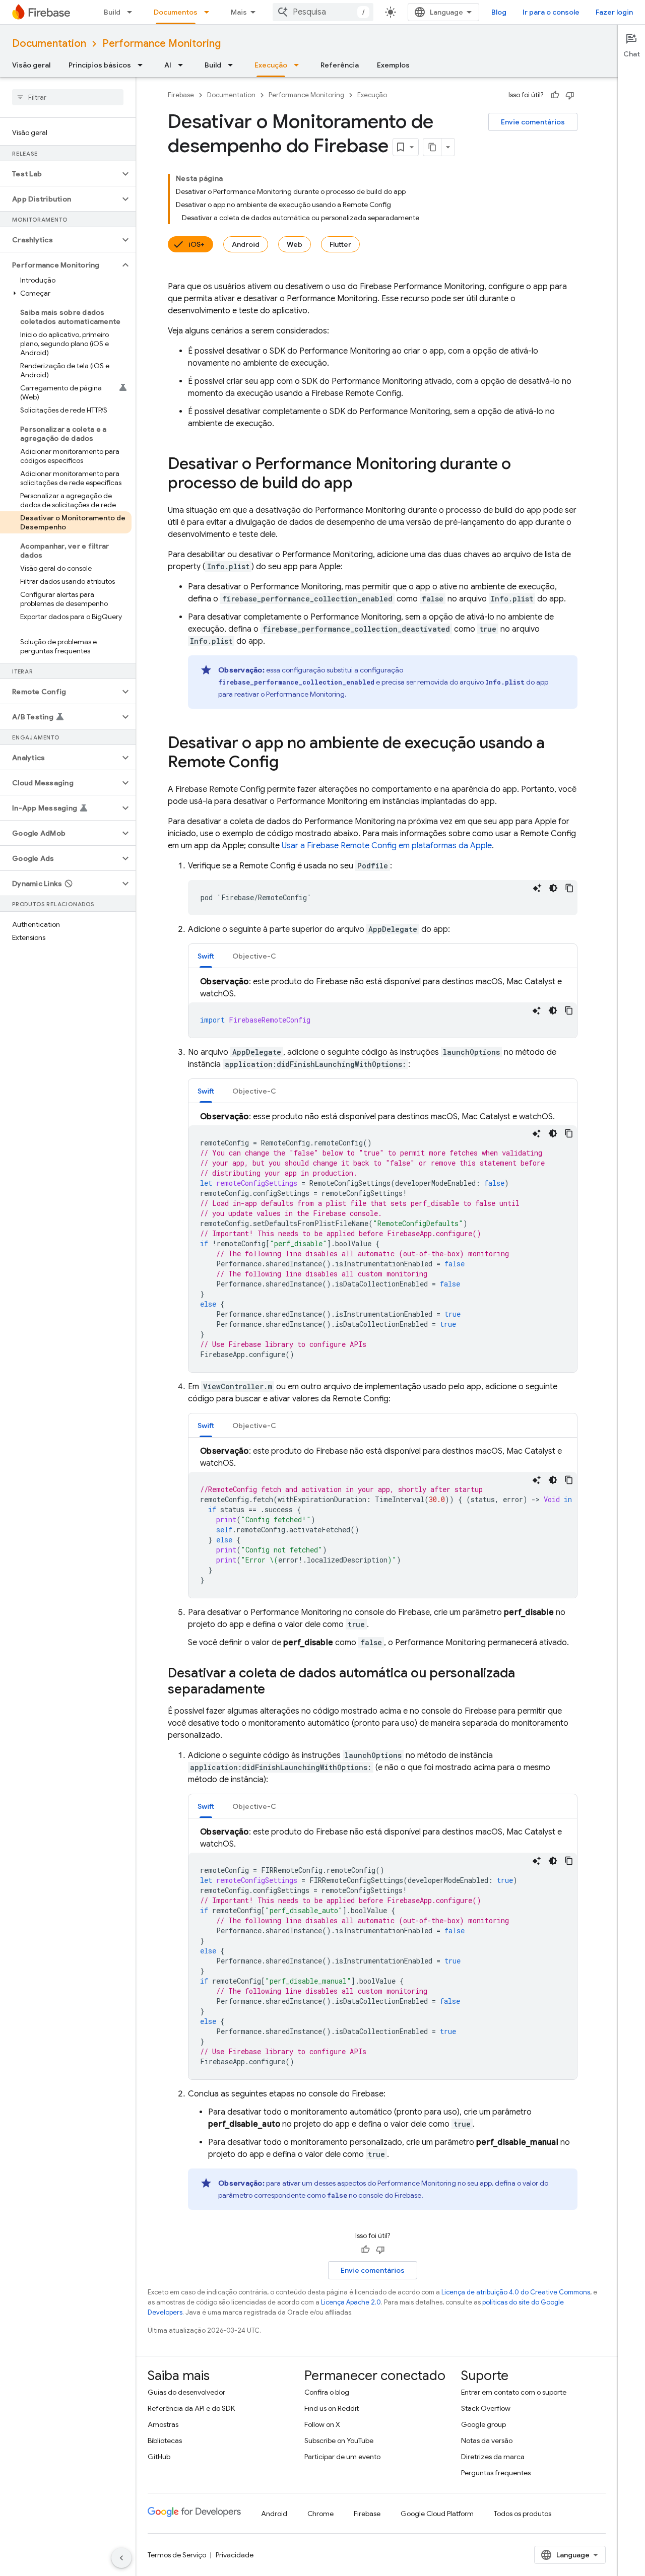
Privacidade (235, 2555)
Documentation (49, 44)
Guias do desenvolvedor (186, 2392)
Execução (271, 65)
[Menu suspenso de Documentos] (210, 12)
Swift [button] (206, 956)
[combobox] (323, 12)
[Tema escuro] (553, 888)
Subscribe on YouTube (339, 2441)
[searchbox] (68, 97)
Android (246, 244)
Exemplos (393, 65)
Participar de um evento (342, 2457)
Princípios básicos (100, 65)
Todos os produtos (523, 2514)
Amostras (163, 2424)
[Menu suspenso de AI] (183, 65)
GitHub (159, 2457)
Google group (483, 2424)
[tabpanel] (383, 1007)
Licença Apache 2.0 (351, 2302)
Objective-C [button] (254, 956)
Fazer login (614, 12)
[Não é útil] (570, 95)
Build (112, 12)
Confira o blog (327, 2392)
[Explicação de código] (537, 888)
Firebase (181, 95)
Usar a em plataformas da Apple (387, 846)
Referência (340, 65)
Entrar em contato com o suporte (514, 2392)
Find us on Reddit (332, 2408)
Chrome (320, 2514)
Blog (499, 12)
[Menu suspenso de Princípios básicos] (143, 65)
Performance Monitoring (162, 44)
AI (168, 65)
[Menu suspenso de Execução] (299, 65)
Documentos (176, 12)
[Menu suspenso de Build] (133, 12)
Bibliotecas (165, 2441)
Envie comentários (533, 122)
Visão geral (31, 65)
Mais (239, 12)
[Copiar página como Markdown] (432, 147)
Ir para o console (551, 12)
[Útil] (555, 95)
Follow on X (322, 2424)
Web (295, 244)
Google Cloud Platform (437, 2514)
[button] (60, 174)
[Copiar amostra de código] (569, 888)
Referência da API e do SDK (191, 2408)
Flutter (340, 244)
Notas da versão (487, 2441)
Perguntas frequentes (496, 2473)
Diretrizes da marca (493, 2457)
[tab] (206, 956)
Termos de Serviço (177, 2555)
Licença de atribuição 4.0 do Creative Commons (516, 2292)
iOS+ (197, 244)
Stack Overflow (486, 2408)
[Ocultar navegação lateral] (121, 2558)
